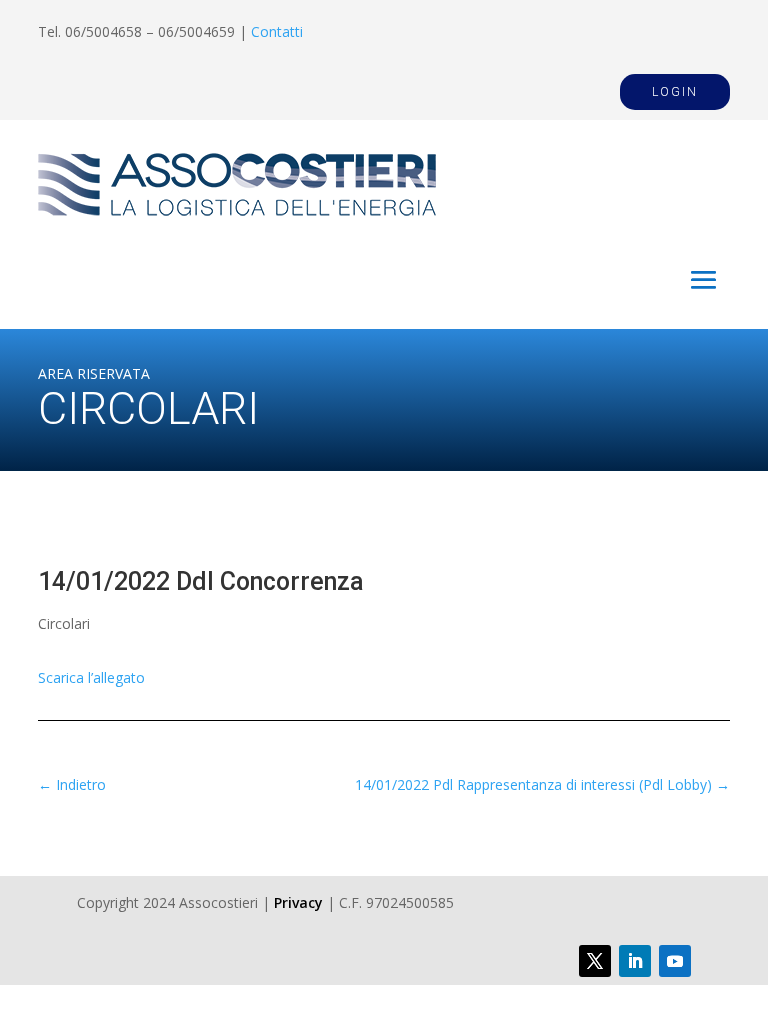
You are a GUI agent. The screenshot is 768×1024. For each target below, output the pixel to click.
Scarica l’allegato (91, 677)
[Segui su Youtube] (675, 961)
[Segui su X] (595, 961)
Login (675, 92)
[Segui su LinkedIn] (635, 961)
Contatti (277, 31)
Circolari (64, 623)
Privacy (298, 902)
